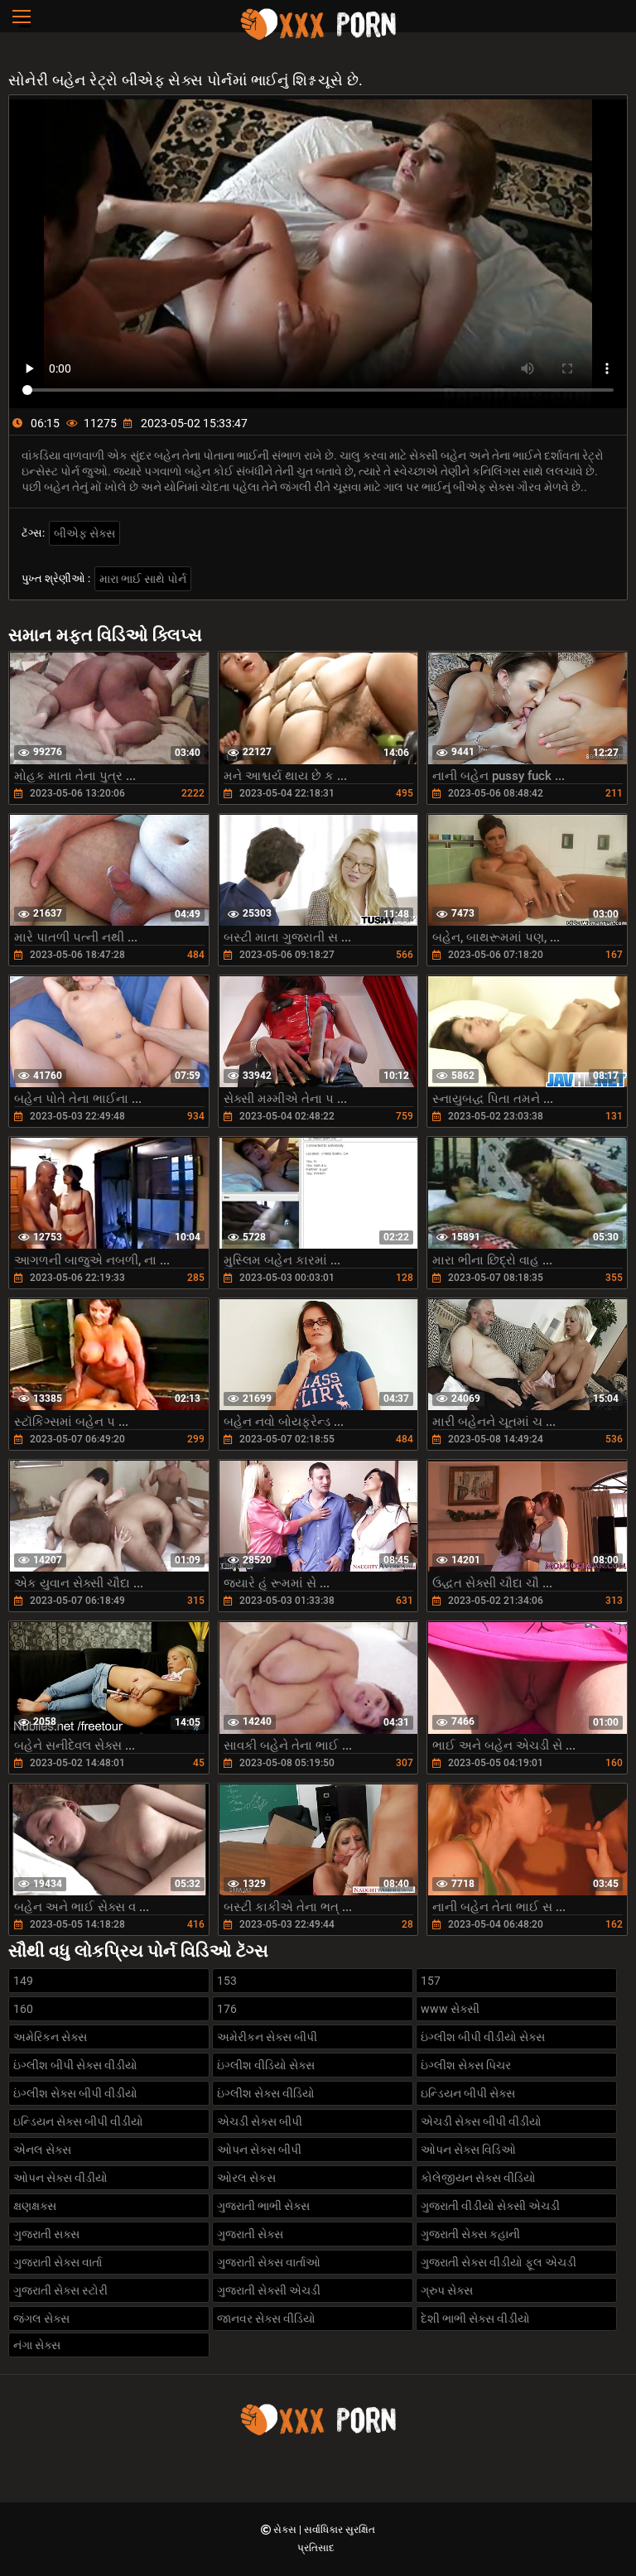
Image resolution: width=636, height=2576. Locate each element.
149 (23, 1981)
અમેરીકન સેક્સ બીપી (267, 2037)
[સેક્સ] (318, 37)
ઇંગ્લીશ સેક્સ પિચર (466, 2065)
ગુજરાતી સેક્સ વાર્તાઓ (269, 2262)
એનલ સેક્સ (42, 2150)
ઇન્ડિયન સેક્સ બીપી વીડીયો (78, 2121)
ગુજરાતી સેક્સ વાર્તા (58, 2262)
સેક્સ (286, 2530)
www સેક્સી (450, 2009)
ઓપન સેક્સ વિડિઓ (468, 2150)
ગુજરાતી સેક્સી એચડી (269, 2290)
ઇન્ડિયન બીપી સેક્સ (468, 2093)
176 (227, 2009)
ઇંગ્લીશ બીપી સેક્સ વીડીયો (75, 2065)
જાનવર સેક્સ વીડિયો (266, 2318)
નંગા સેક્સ (37, 2345)
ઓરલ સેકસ (246, 2178)
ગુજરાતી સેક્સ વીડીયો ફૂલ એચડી (499, 2262)
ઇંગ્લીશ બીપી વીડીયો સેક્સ (483, 2037)
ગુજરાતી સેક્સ (250, 2234)
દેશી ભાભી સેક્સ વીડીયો (475, 2318)
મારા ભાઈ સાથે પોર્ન (143, 579)
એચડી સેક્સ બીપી (260, 2121)
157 (431, 1981)
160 (23, 2009)
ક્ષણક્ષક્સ (35, 2206)
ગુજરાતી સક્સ (46, 2234)
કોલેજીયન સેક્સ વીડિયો (478, 2178)
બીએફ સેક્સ (84, 533)
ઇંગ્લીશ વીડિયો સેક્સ (266, 2065)
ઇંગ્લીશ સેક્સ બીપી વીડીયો (75, 2093)
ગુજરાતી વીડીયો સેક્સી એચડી (490, 2206)
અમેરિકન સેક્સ (50, 2037)
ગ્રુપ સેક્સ (447, 2290)
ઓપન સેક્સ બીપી (259, 2150)
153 (227, 1981)
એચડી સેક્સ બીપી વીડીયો (481, 2121)
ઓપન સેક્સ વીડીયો (60, 2178)
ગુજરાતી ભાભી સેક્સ (263, 2206)
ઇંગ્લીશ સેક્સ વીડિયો (266, 2093)
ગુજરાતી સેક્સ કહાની (470, 2234)
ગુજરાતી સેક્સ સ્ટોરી (60, 2290)
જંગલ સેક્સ (41, 2318)
